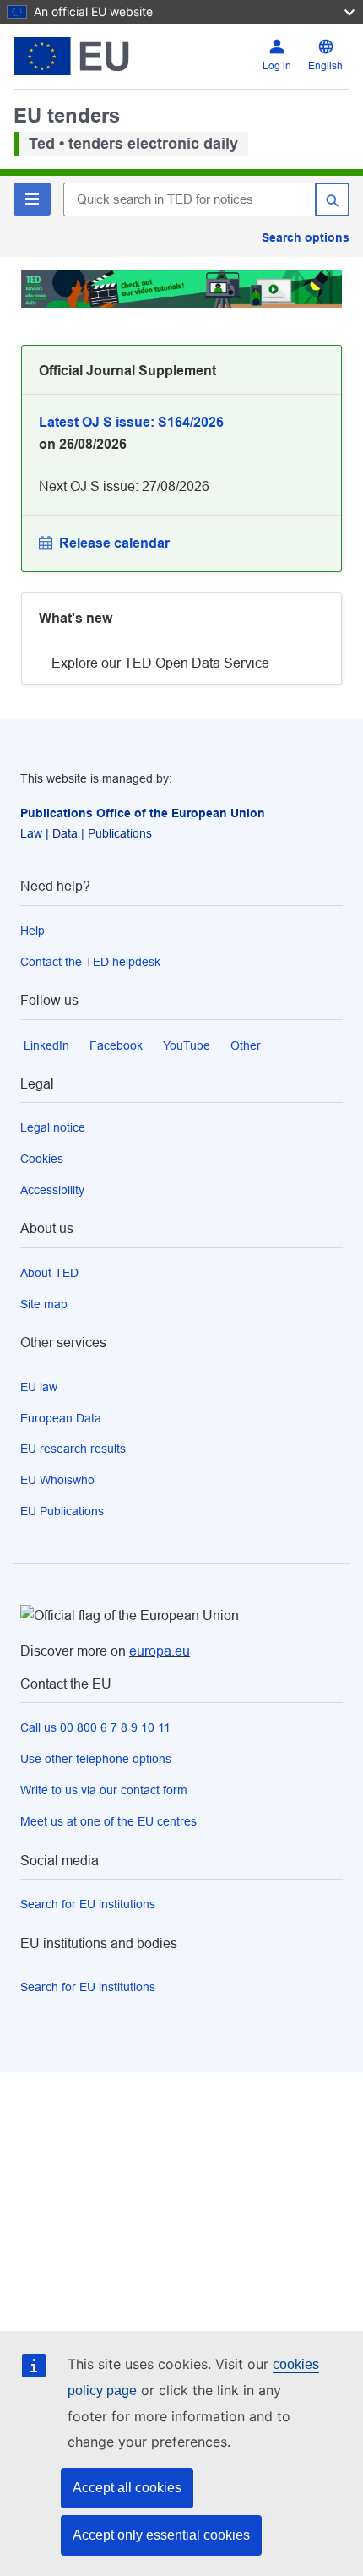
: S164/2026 (131, 422)
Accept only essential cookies (161, 2535)
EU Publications (62, 1511)
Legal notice (53, 1127)
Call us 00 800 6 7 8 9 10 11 (95, 1727)
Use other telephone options (96, 1759)
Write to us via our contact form (104, 1790)
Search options (306, 237)
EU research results (73, 1449)
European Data (61, 1418)
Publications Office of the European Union (143, 813)
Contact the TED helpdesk (90, 962)
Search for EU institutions (88, 1904)
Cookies (42, 1159)
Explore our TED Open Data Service (160, 663)
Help (33, 931)
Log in (277, 66)
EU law (39, 1387)
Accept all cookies (127, 2488)
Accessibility (52, 1190)
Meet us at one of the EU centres (108, 1821)
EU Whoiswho (57, 1480)
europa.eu (160, 1651)
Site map (44, 1304)
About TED (49, 1273)
